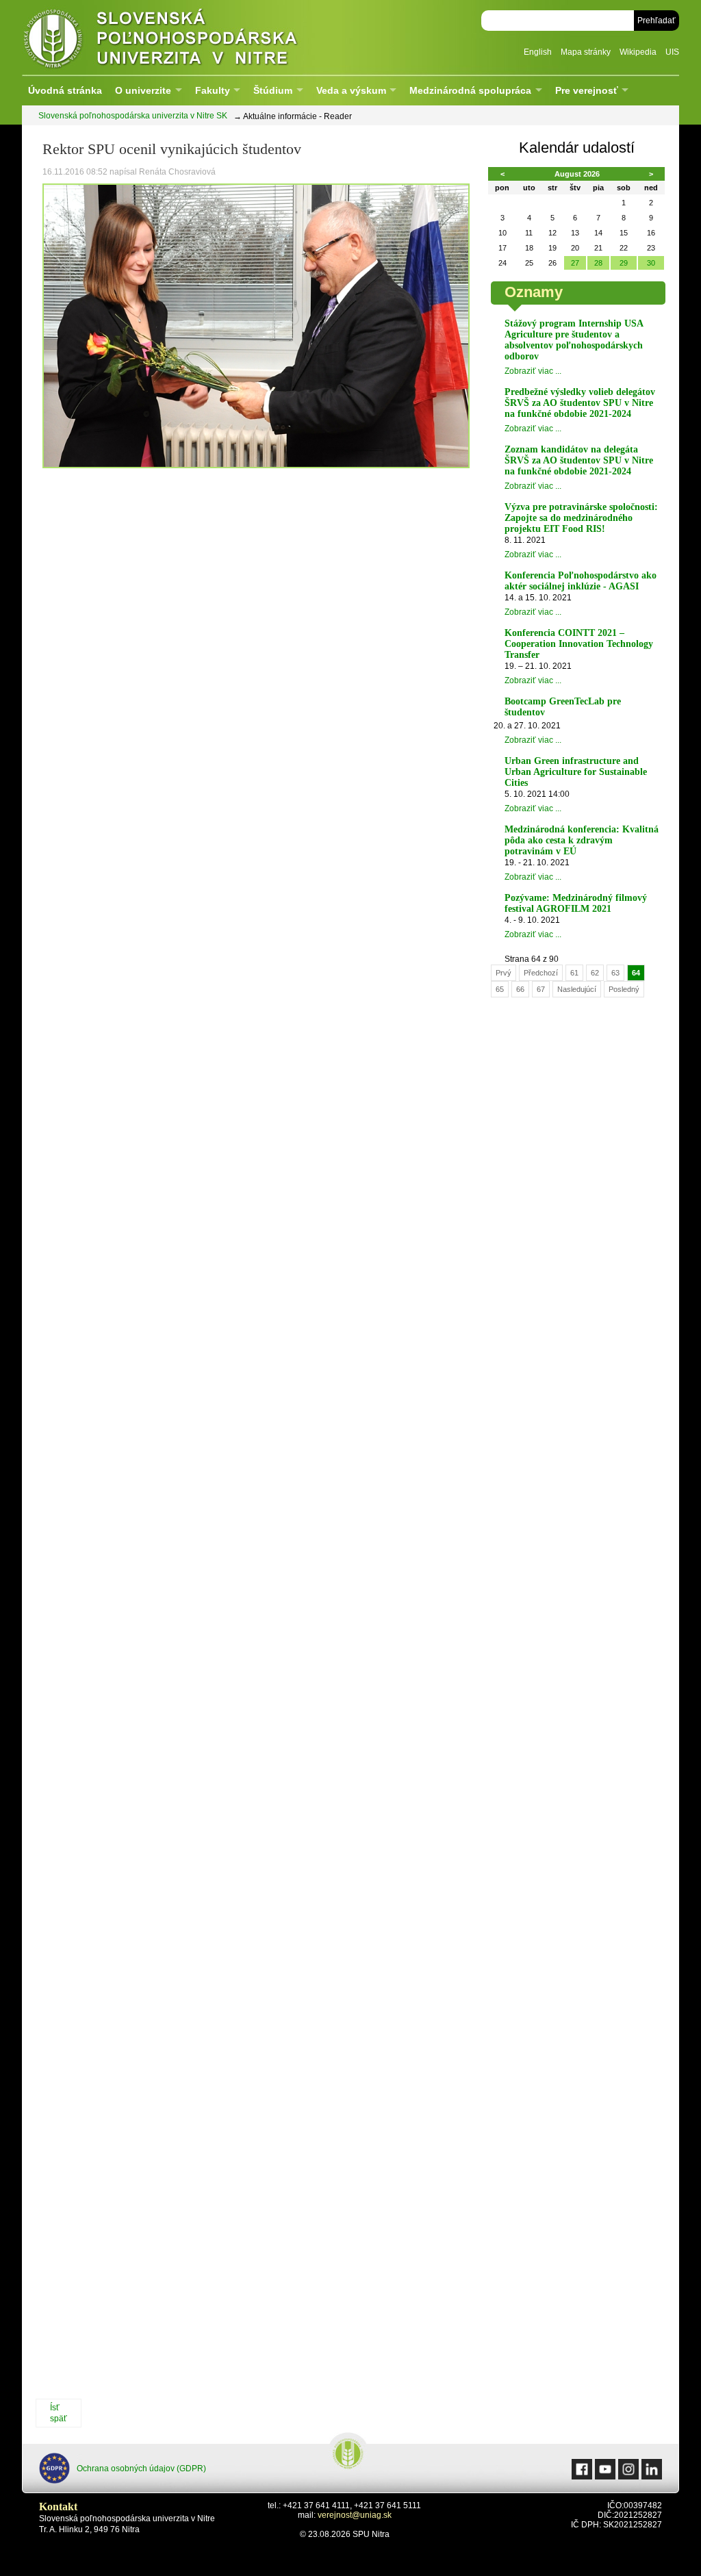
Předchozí (541, 973)
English (538, 52)
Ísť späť (59, 2413)
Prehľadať (657, 21)
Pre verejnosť (587, 90)
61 (574, 973)
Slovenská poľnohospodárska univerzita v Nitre (190, 37)
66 (520, 989)
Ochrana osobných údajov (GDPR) (141, 2469)
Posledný (624, 989)
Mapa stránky (586, 52)
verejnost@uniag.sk (355, 2515)
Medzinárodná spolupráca (470, 90)
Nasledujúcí (577, 989)
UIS (672, 52)
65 (500, 989)
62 (595, 973)
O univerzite (143, 90)
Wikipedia (638, 52)
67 (541, 989)
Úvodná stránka (65, 90)
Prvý (504, 973)
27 (575, 263)
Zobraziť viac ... (533, 371)
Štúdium (273, 90)
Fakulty (213, 90)
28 (598, 263)
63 (615, 973)
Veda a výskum (351, 90)
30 (651, 263)
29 (624, 263)
